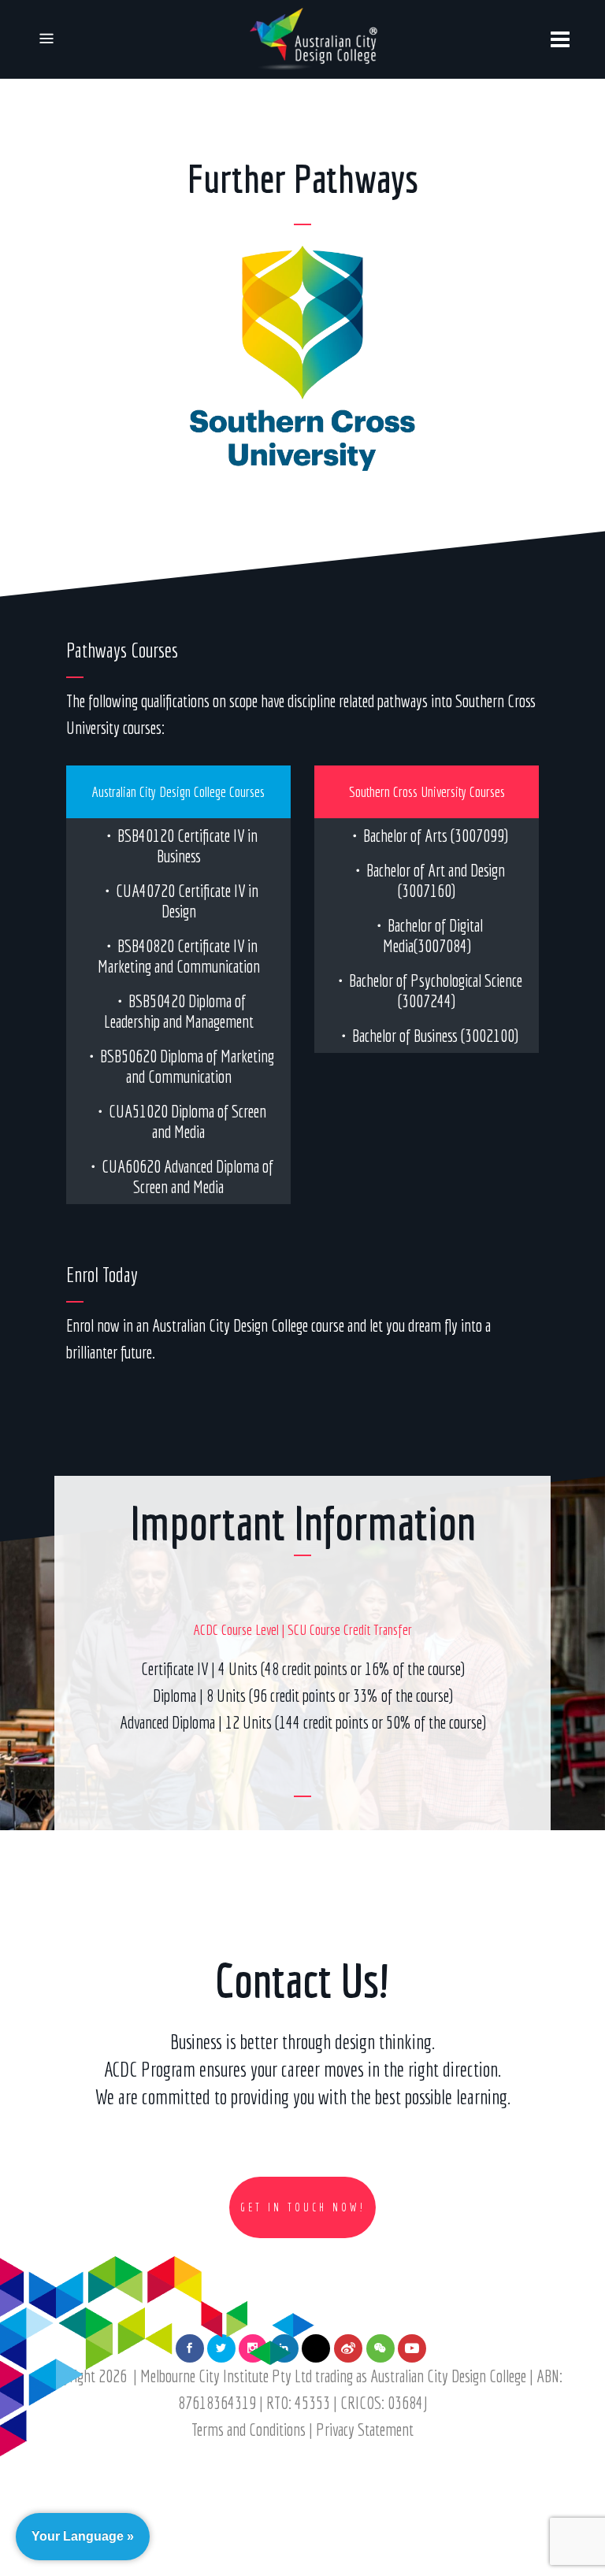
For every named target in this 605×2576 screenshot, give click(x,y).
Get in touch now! (302, 2207)
